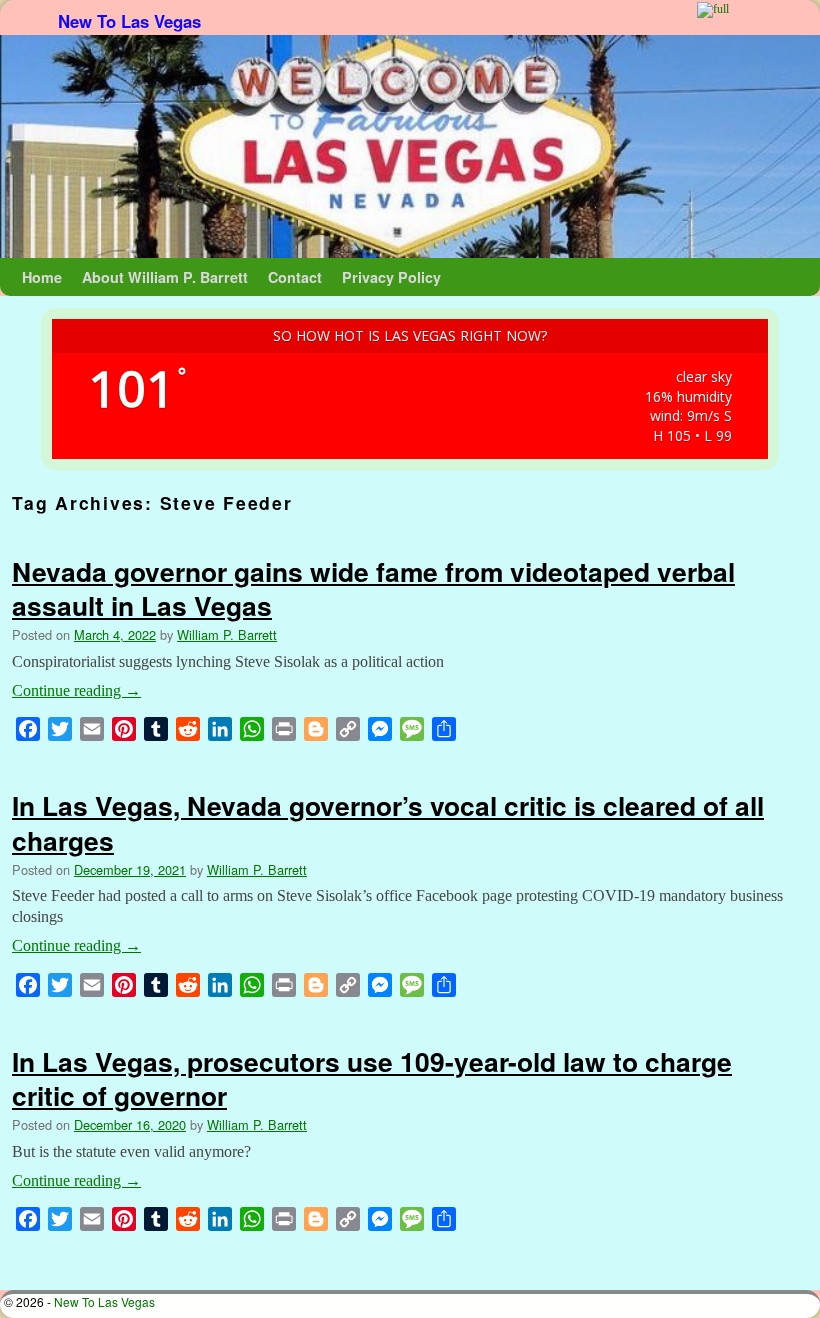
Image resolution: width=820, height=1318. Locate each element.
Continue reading (76, 690)
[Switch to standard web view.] (713, 10)
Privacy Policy (391, 277)
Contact (295, 277)
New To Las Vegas (129, 21)
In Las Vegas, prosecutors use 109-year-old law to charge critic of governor (372, 1078)
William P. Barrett (227, 634)
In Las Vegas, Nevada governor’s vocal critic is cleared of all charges (388, 822)
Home (42, 277)
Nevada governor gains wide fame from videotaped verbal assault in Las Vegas (373, 588)
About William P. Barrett (165, 277)
